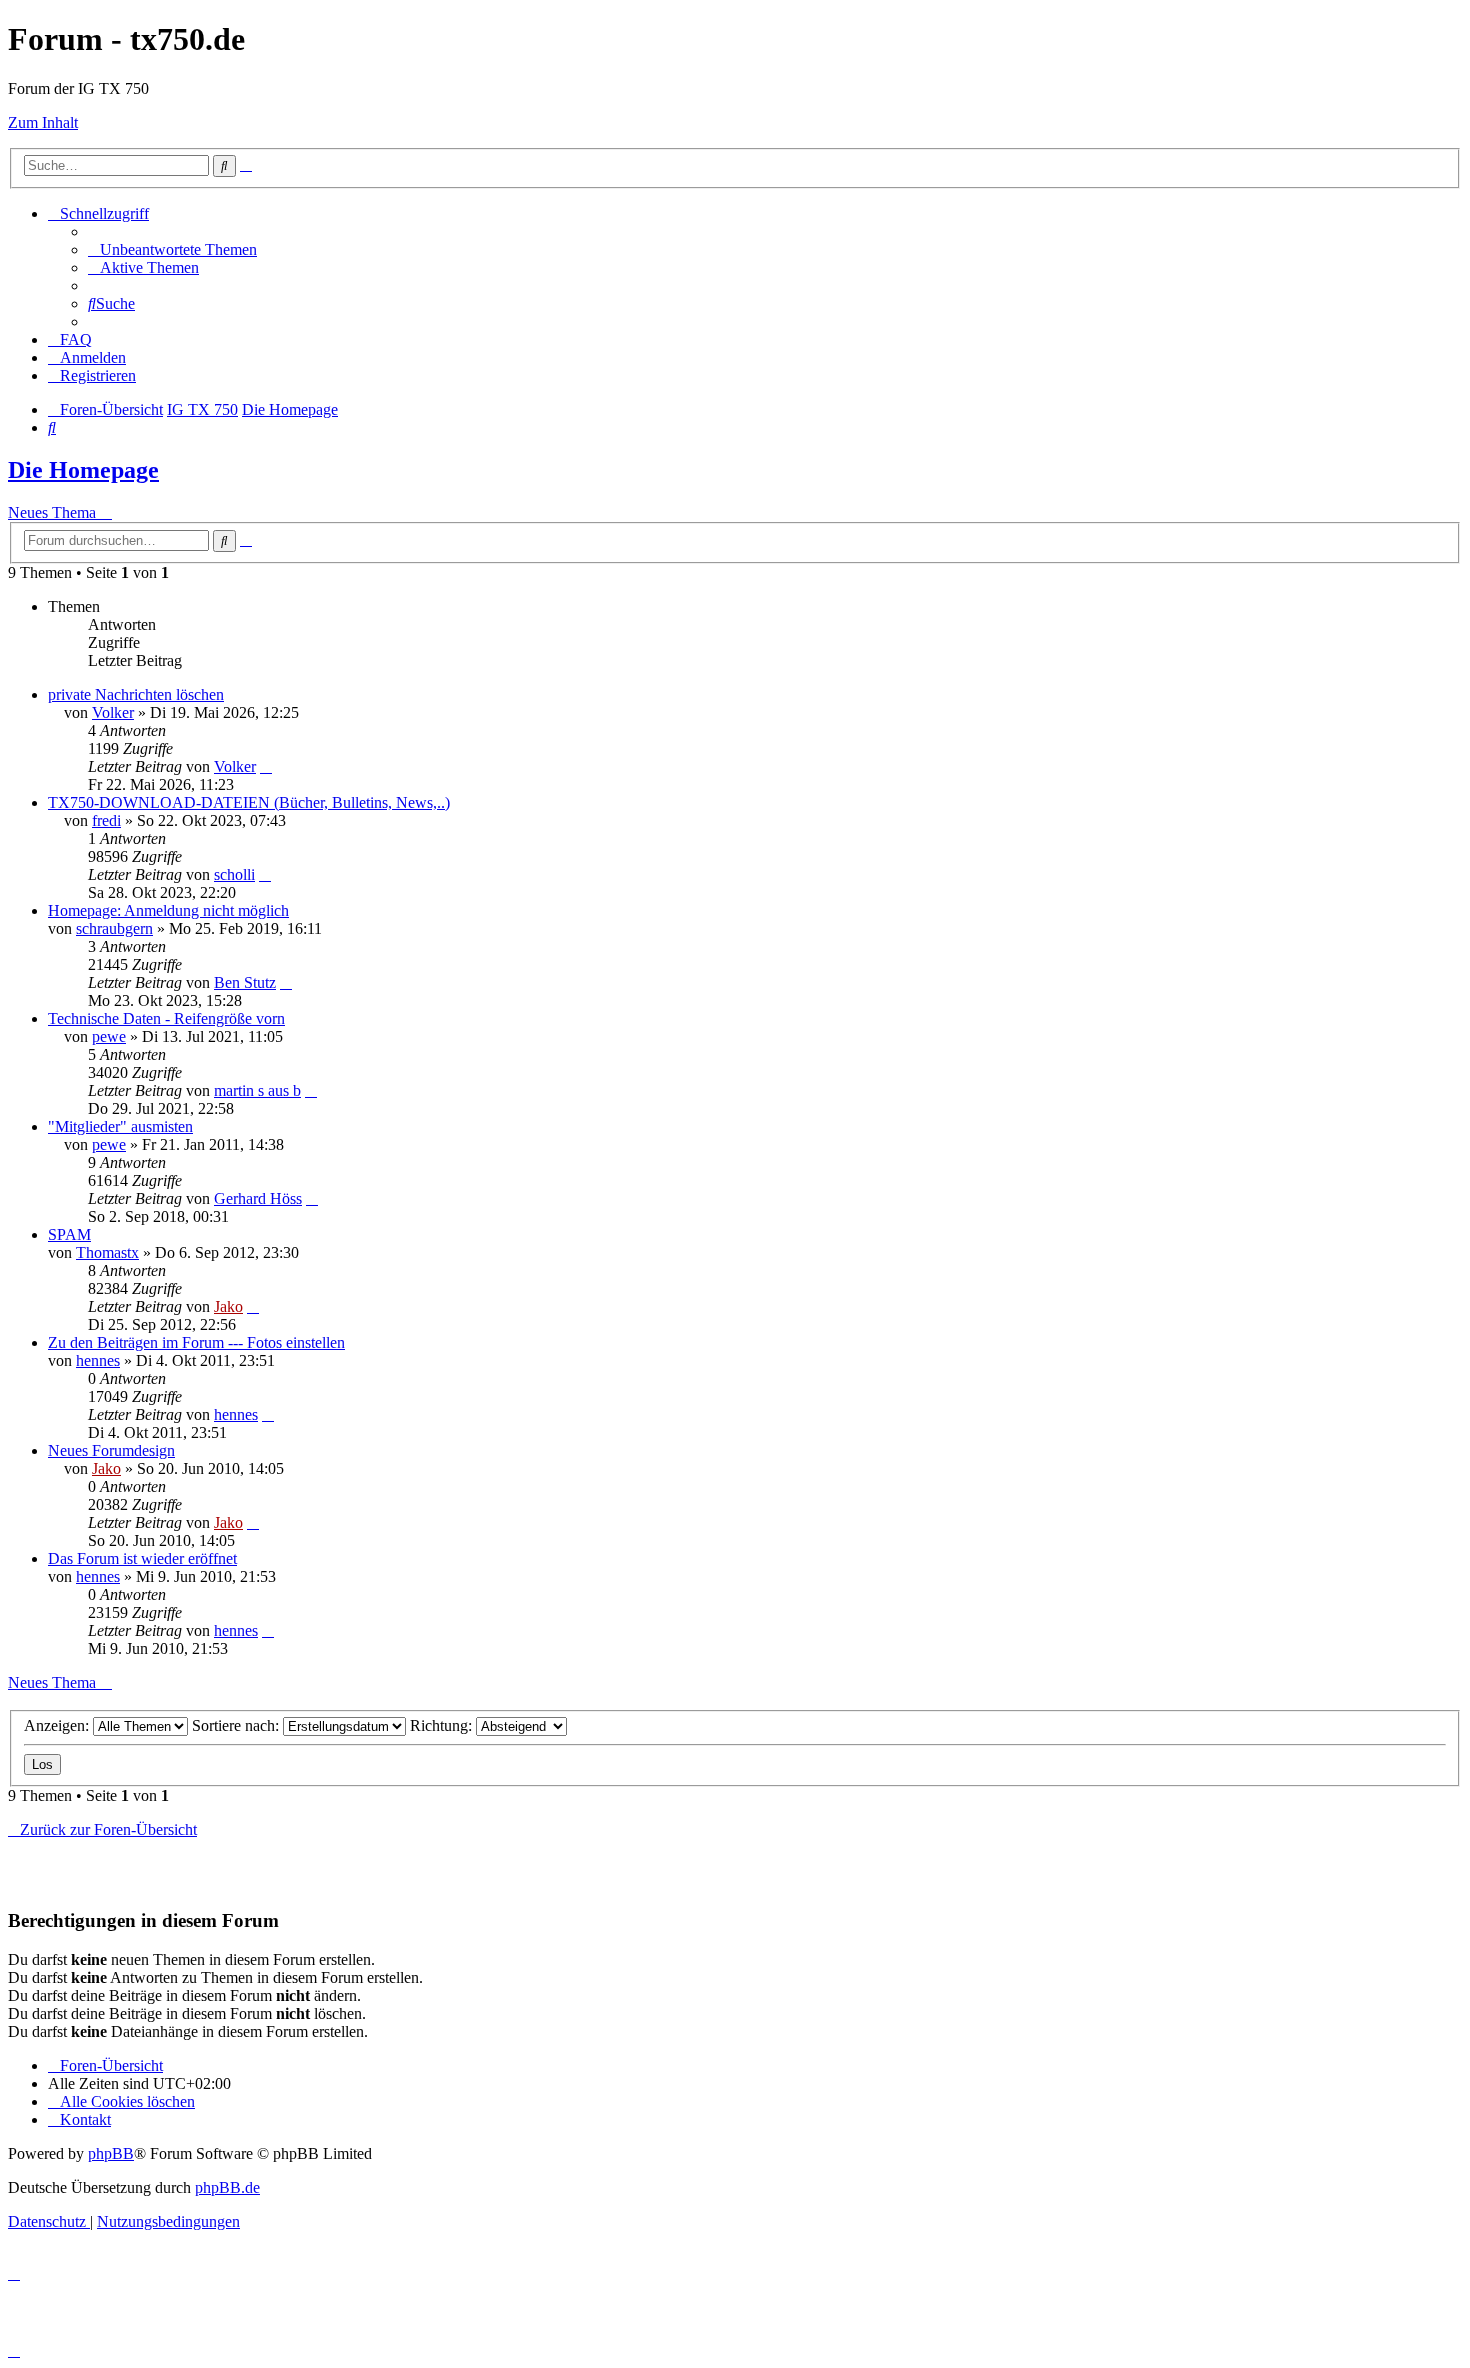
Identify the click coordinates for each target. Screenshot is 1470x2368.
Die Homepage (83, 470)
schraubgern (114, 928)
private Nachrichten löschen (136, 694)
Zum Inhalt (43, 122)
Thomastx (107, 1252)
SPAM (69, 1234)
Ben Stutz (245, 982)
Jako (228, 1306)
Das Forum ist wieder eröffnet (142, 1558)
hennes (98, 1360)
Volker (113, 712)
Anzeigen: (58, 1725)
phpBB (111, 2153)
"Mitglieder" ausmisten (120, 1126)
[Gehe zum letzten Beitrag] (266, 766)
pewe (109, 1036)
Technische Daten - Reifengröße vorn (166, 1018)
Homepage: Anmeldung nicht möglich (168, 910)
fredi (106, 820)
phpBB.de (227, 2187)
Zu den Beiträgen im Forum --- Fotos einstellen (196, 1342)
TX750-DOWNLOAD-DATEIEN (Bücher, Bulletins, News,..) (249, 802)
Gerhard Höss (258, 1198)
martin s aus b (257, 1090)
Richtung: (443, 1725)
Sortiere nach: (237, 1725)
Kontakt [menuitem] (85, 2119)
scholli (234, 874)
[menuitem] (172, 249)
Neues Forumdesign (111, 1450)
